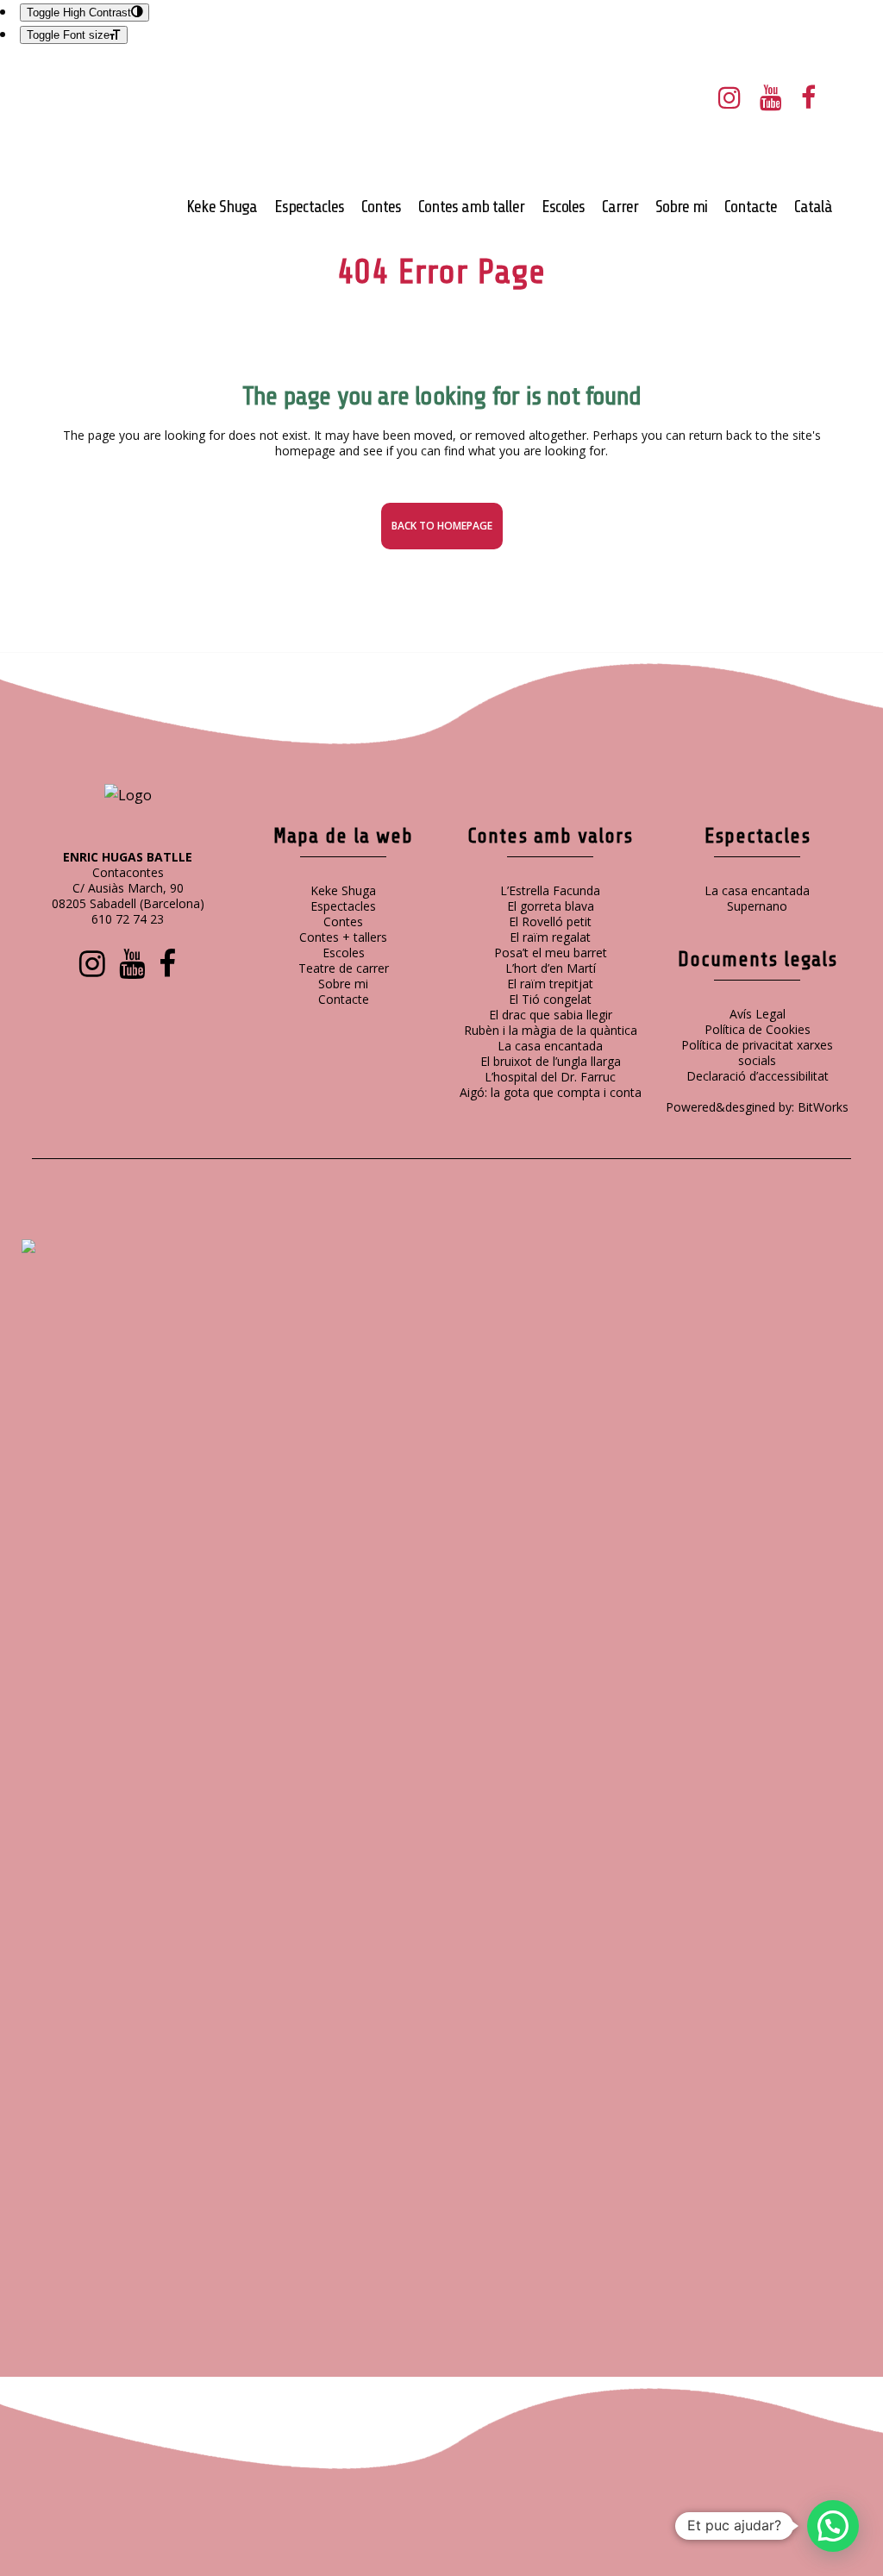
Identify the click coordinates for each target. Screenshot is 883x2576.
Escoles (344, 953)
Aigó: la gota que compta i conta (551, 1092)
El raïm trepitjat (550, 984)
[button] (833, 2526)
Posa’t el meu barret (551, 953)
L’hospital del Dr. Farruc (550, 1077)
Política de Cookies (758, 1029)
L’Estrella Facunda (550, 890)
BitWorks (823, 1107)
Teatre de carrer (344, 968)
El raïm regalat (550, 937)
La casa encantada (550, 1046)
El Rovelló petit (550, 921)
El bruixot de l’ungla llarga (551, 1061)
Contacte (344, 999)
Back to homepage (442, 526)
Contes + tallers (343, 937)
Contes (343, 921)
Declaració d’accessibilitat (758, 1076)
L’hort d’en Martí (551, 968)
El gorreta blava (551, 906)
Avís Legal (758, 1014)
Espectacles (343, 906)
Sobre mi (343, 984)
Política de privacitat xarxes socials (757, 1053)
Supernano (757, 906)
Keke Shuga (343, 890)
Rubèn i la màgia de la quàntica (551, 1030)
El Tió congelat (550, 999)
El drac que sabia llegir (551, 1015)
